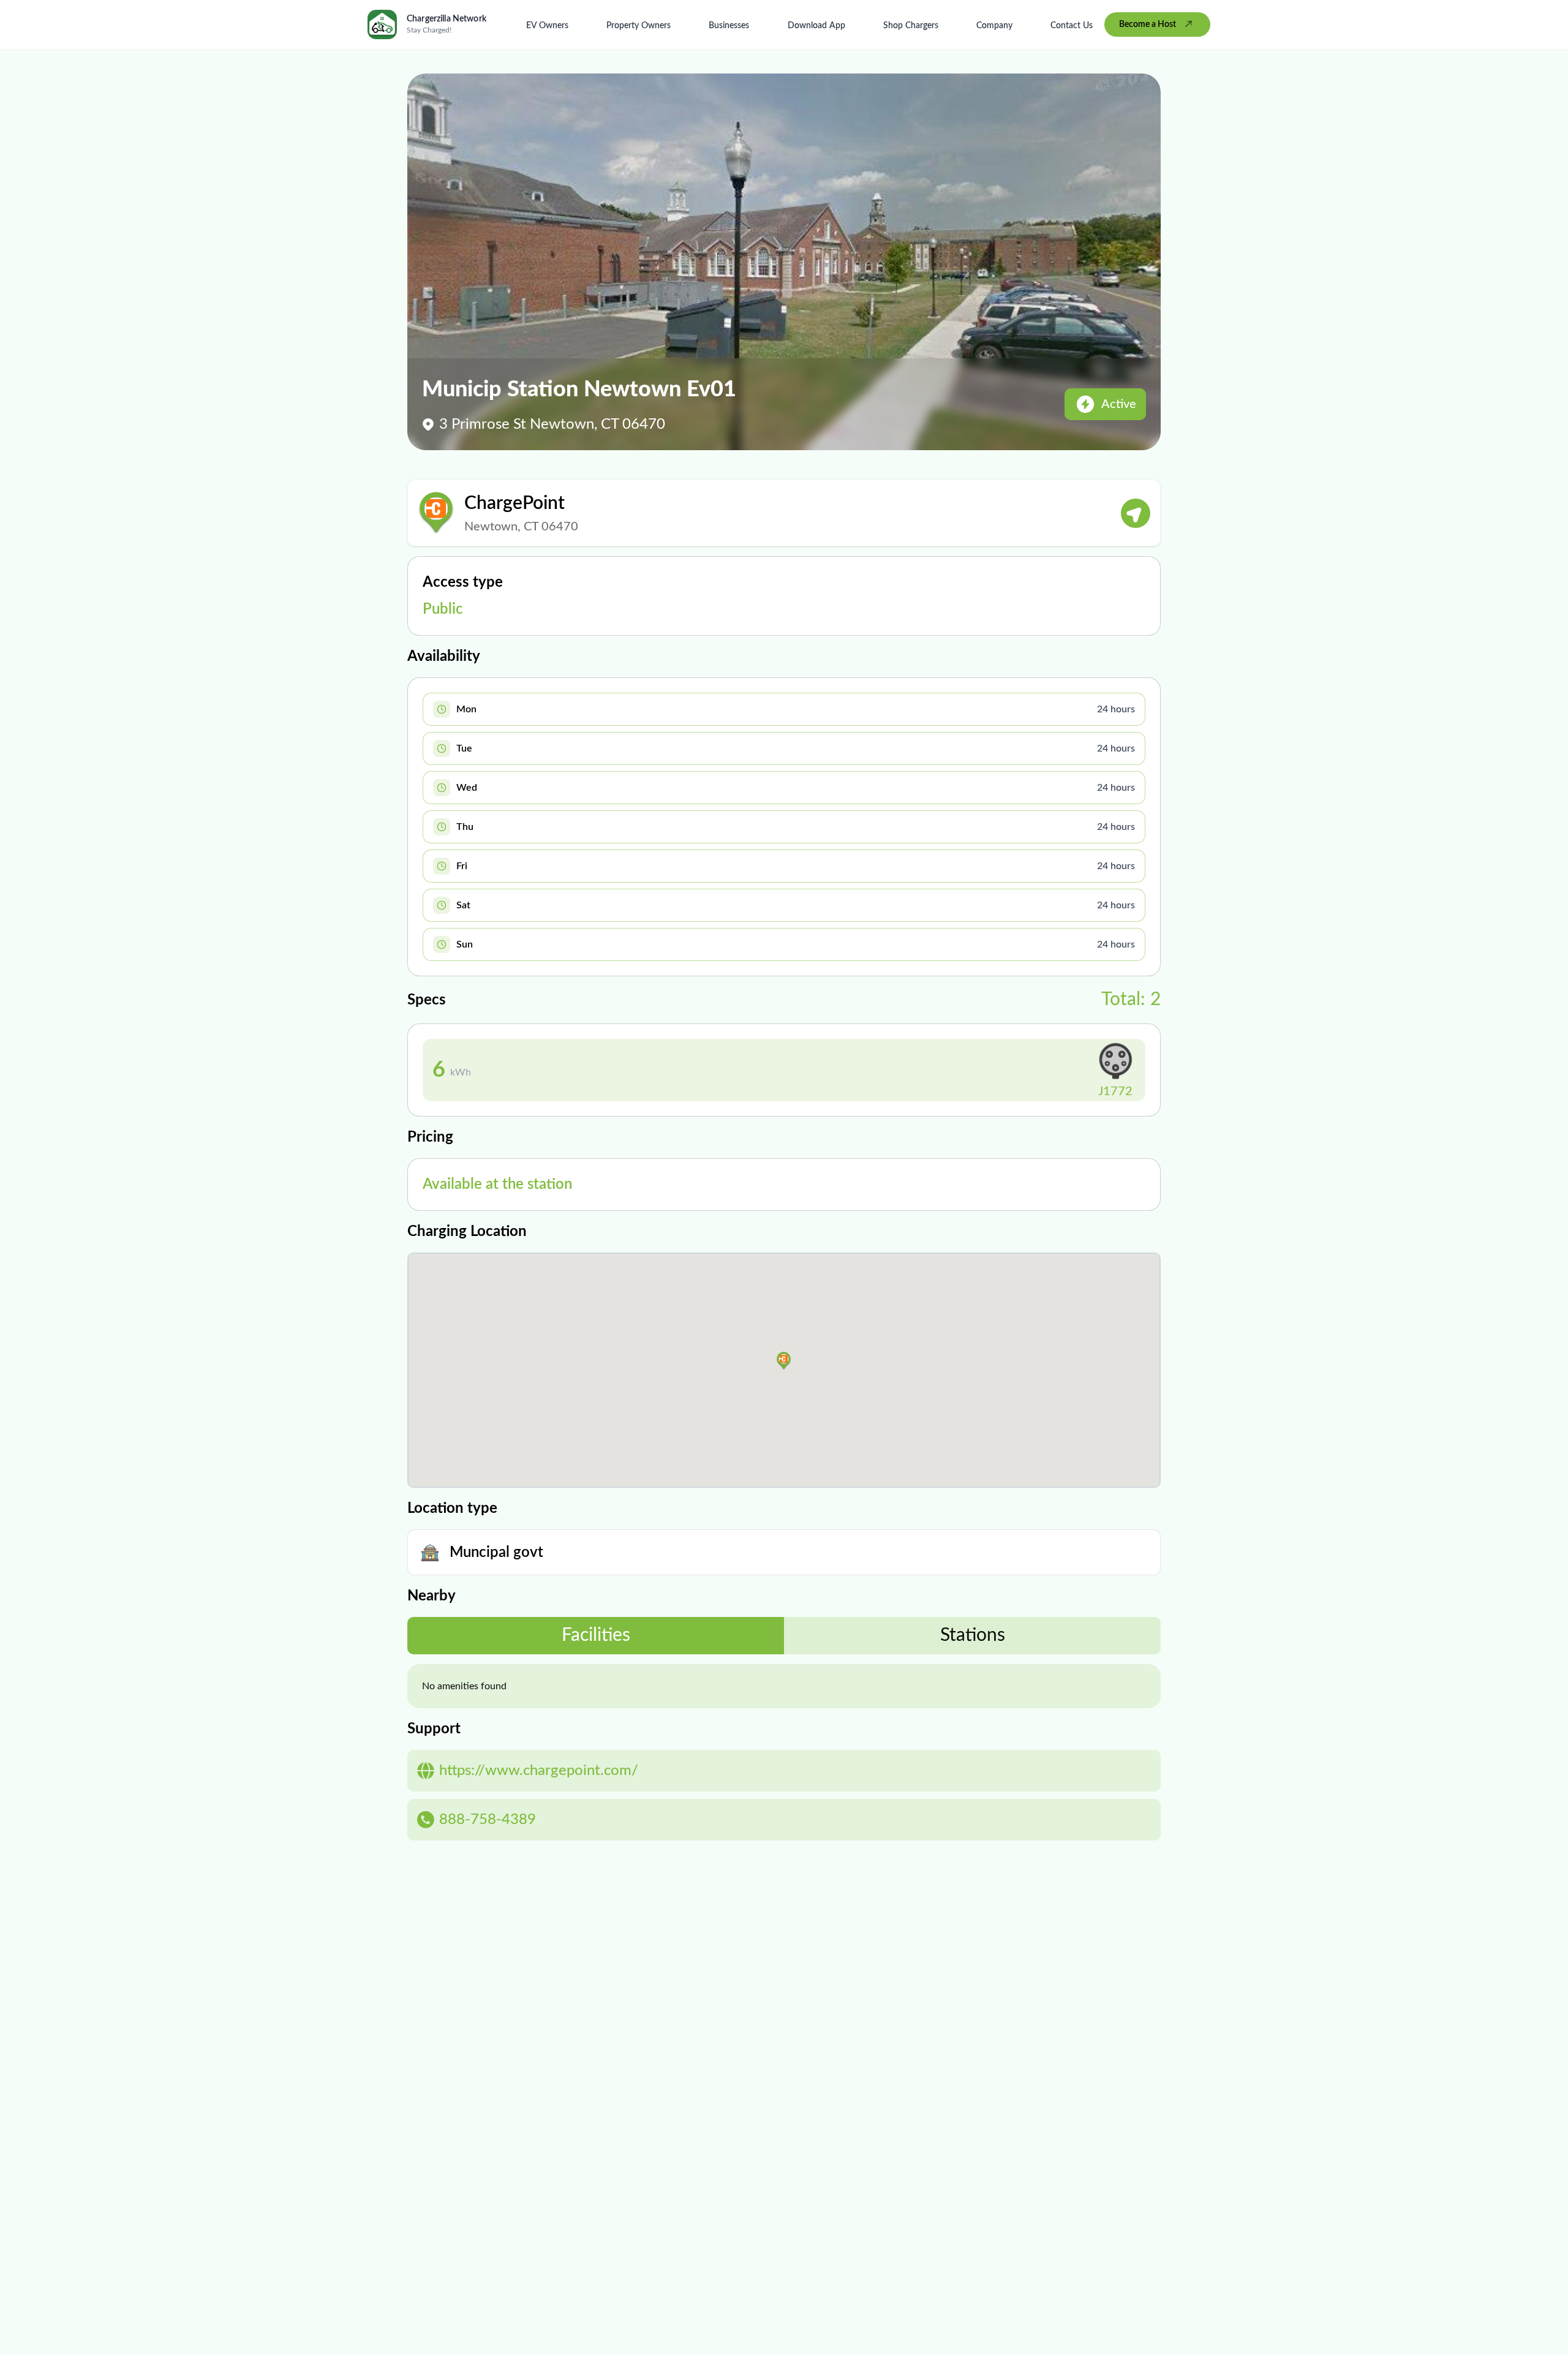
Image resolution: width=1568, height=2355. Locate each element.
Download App (816, 26)
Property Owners (639, 26)
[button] (784, 1361)
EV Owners (547, 26)
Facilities (596, 1635)
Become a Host (1148, 24)
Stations (973, 1635)
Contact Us (1072, 26)
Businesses (729, 26)
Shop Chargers (911, 26)
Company (994, 26)
